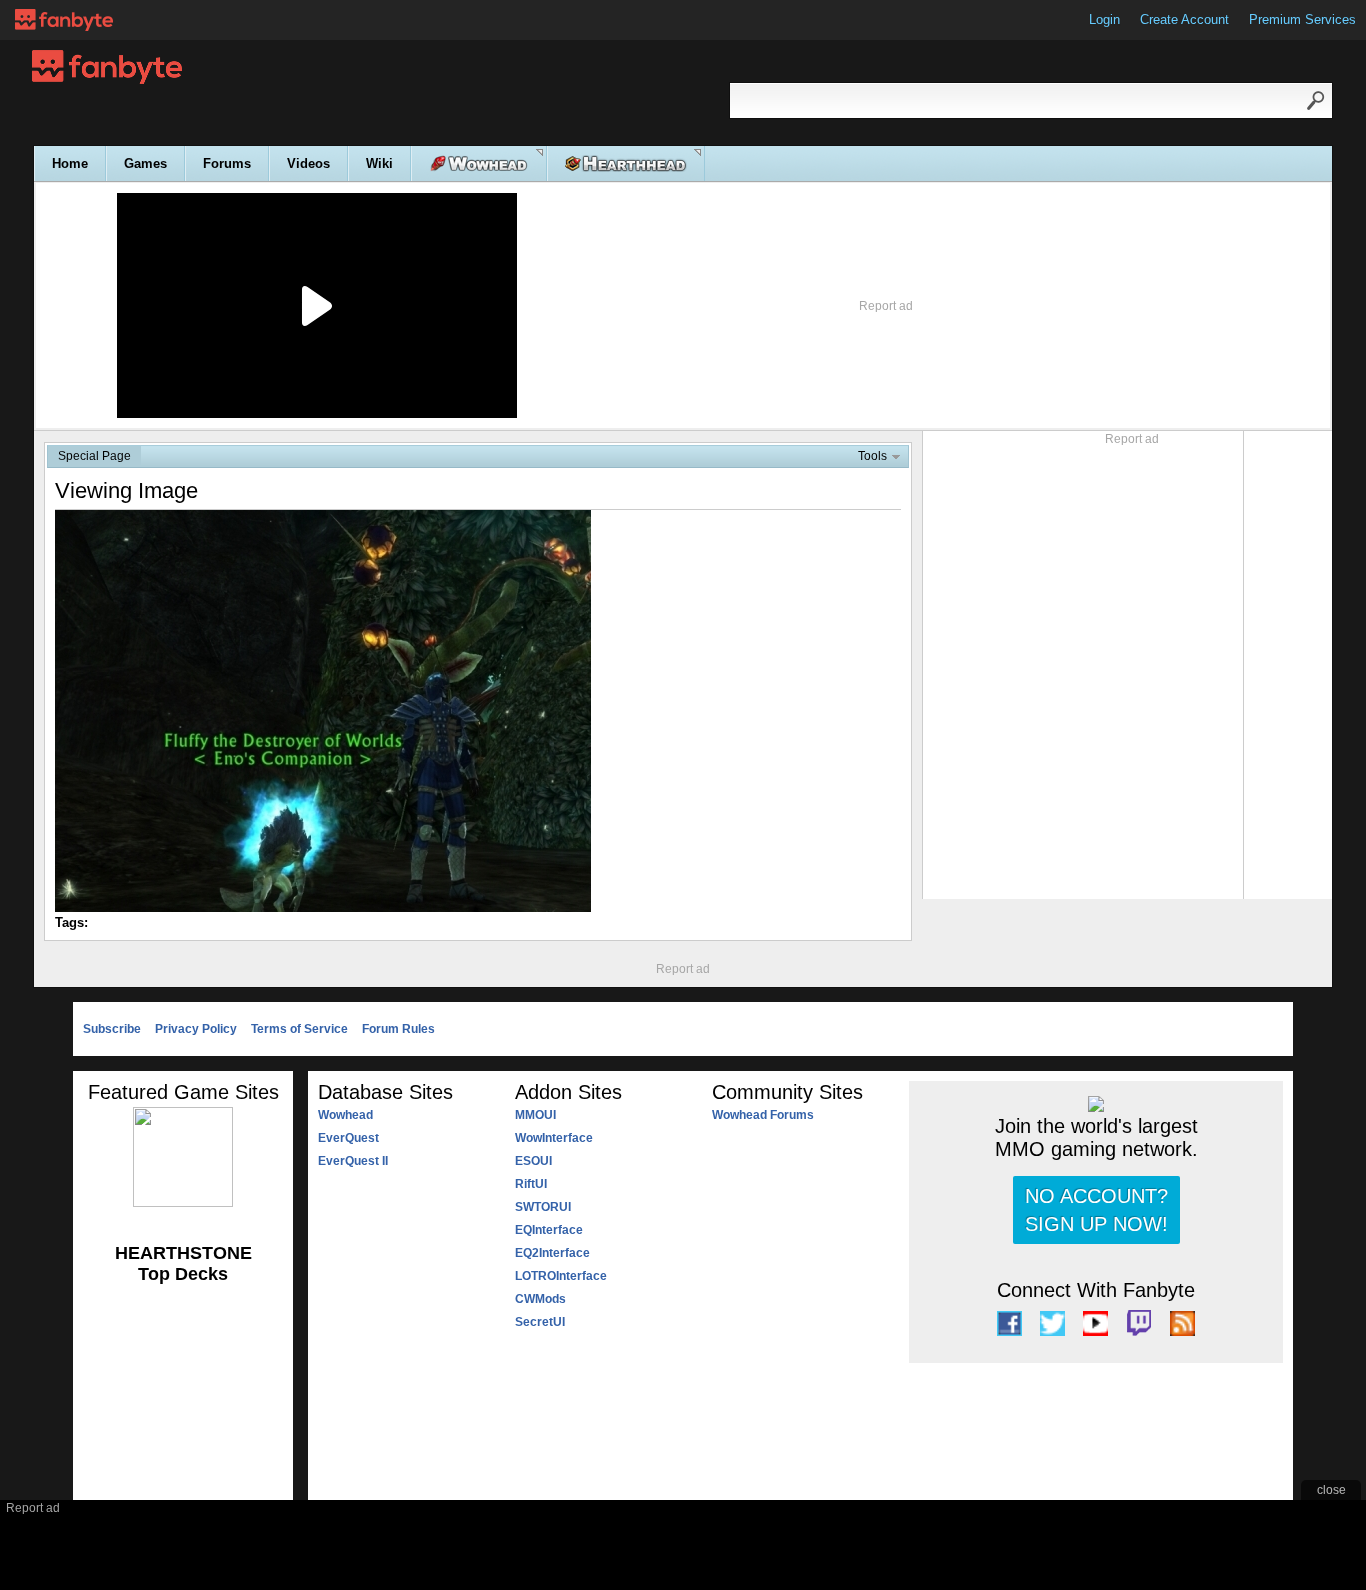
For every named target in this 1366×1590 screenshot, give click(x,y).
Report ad (886, 306)
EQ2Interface (552, 1253)
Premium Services (1302, 19)
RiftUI (531, 1184)
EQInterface (549, 1230)
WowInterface (554, 1138)
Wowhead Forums (763, 1115)
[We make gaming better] (64, 20)
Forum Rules (398, 1029)
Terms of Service (299, 1029)
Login (1104, 19)
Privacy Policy (196, 1029)
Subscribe (112, 1029)
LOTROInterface (561, 1276)
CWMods (540, 1299)
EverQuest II (353, 1161)
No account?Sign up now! (1096, 1210)
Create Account (1184, 19)
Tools (872, 456)
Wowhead (345, 1115)
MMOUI (535, 1115)
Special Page (94, 456)
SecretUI (540, 1322)
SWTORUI (543, 1207)
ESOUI (533, 1161)
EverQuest (348, 1138)
